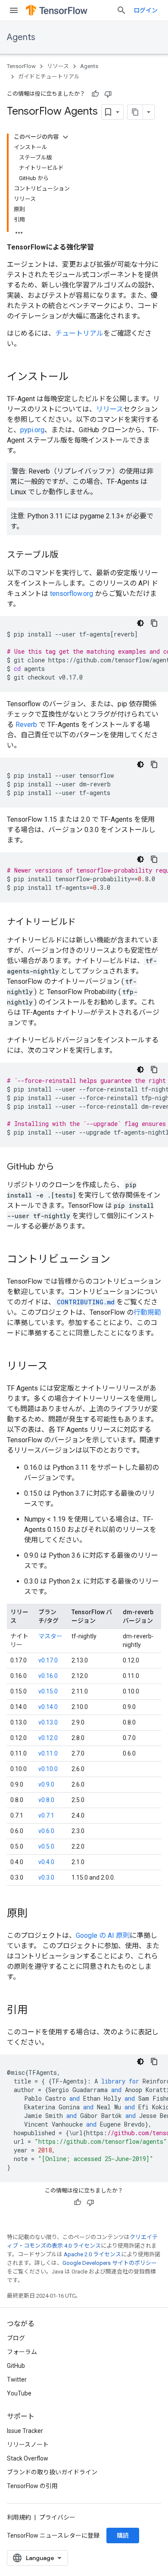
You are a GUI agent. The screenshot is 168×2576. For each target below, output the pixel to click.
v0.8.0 (46, 1800)
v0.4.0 (46, 1862)
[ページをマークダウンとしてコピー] (135, 112)
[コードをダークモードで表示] (140, 623)
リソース (58, 66)
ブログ (16, 2338)
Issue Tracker (25, 2431)
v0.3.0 (46, 1877)
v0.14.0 (48, 1707)
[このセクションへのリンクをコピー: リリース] (56, 1367)
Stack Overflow (28, 2458)
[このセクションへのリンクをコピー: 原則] (36, 1914)
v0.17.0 (48, 1660)
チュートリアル (79, 333)
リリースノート (28, 2445)
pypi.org (32, 430)
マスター (50, 1636)
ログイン (146, 10)
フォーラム (22, 2352)
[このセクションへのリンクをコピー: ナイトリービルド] (84, 923)
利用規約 (19, 2517)
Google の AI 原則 (103, 1935)
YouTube (19, 2393)
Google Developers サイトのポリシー (110, 2263)
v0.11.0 (48, 1753)
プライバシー (57, 2517)
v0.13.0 (48, 1722)
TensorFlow (21, 66)
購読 (123, 2535)
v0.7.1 (46, 1815)
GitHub (16, 2366)
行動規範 (147, 1312)
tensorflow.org (71, 594)
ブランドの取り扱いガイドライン (52, 2472)
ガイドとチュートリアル (49, 76)
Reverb (26, 725)
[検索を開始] (121, 10)
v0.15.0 (48, 1691)
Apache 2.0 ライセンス (92, 2254)
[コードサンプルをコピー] (154, 623)
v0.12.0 (48, 1738)
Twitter (17, 2380)
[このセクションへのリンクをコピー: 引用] (36, 2011)
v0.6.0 (46, 1831)
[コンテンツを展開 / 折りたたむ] (65, 137)
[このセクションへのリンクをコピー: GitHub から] (63, 1167)
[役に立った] (95, 94)
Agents (21, 37)
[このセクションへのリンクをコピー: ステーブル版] (67, 555)
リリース (110, 409)
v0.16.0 (48, 1676)
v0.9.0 (46, 1784)
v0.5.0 (46, 1846)
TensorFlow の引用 (32, 2486)
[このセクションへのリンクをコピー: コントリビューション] (119, 1260)
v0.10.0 (48, 1769)
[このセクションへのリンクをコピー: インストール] (78, 377)
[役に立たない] (108, 94)
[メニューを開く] (14, 10)
